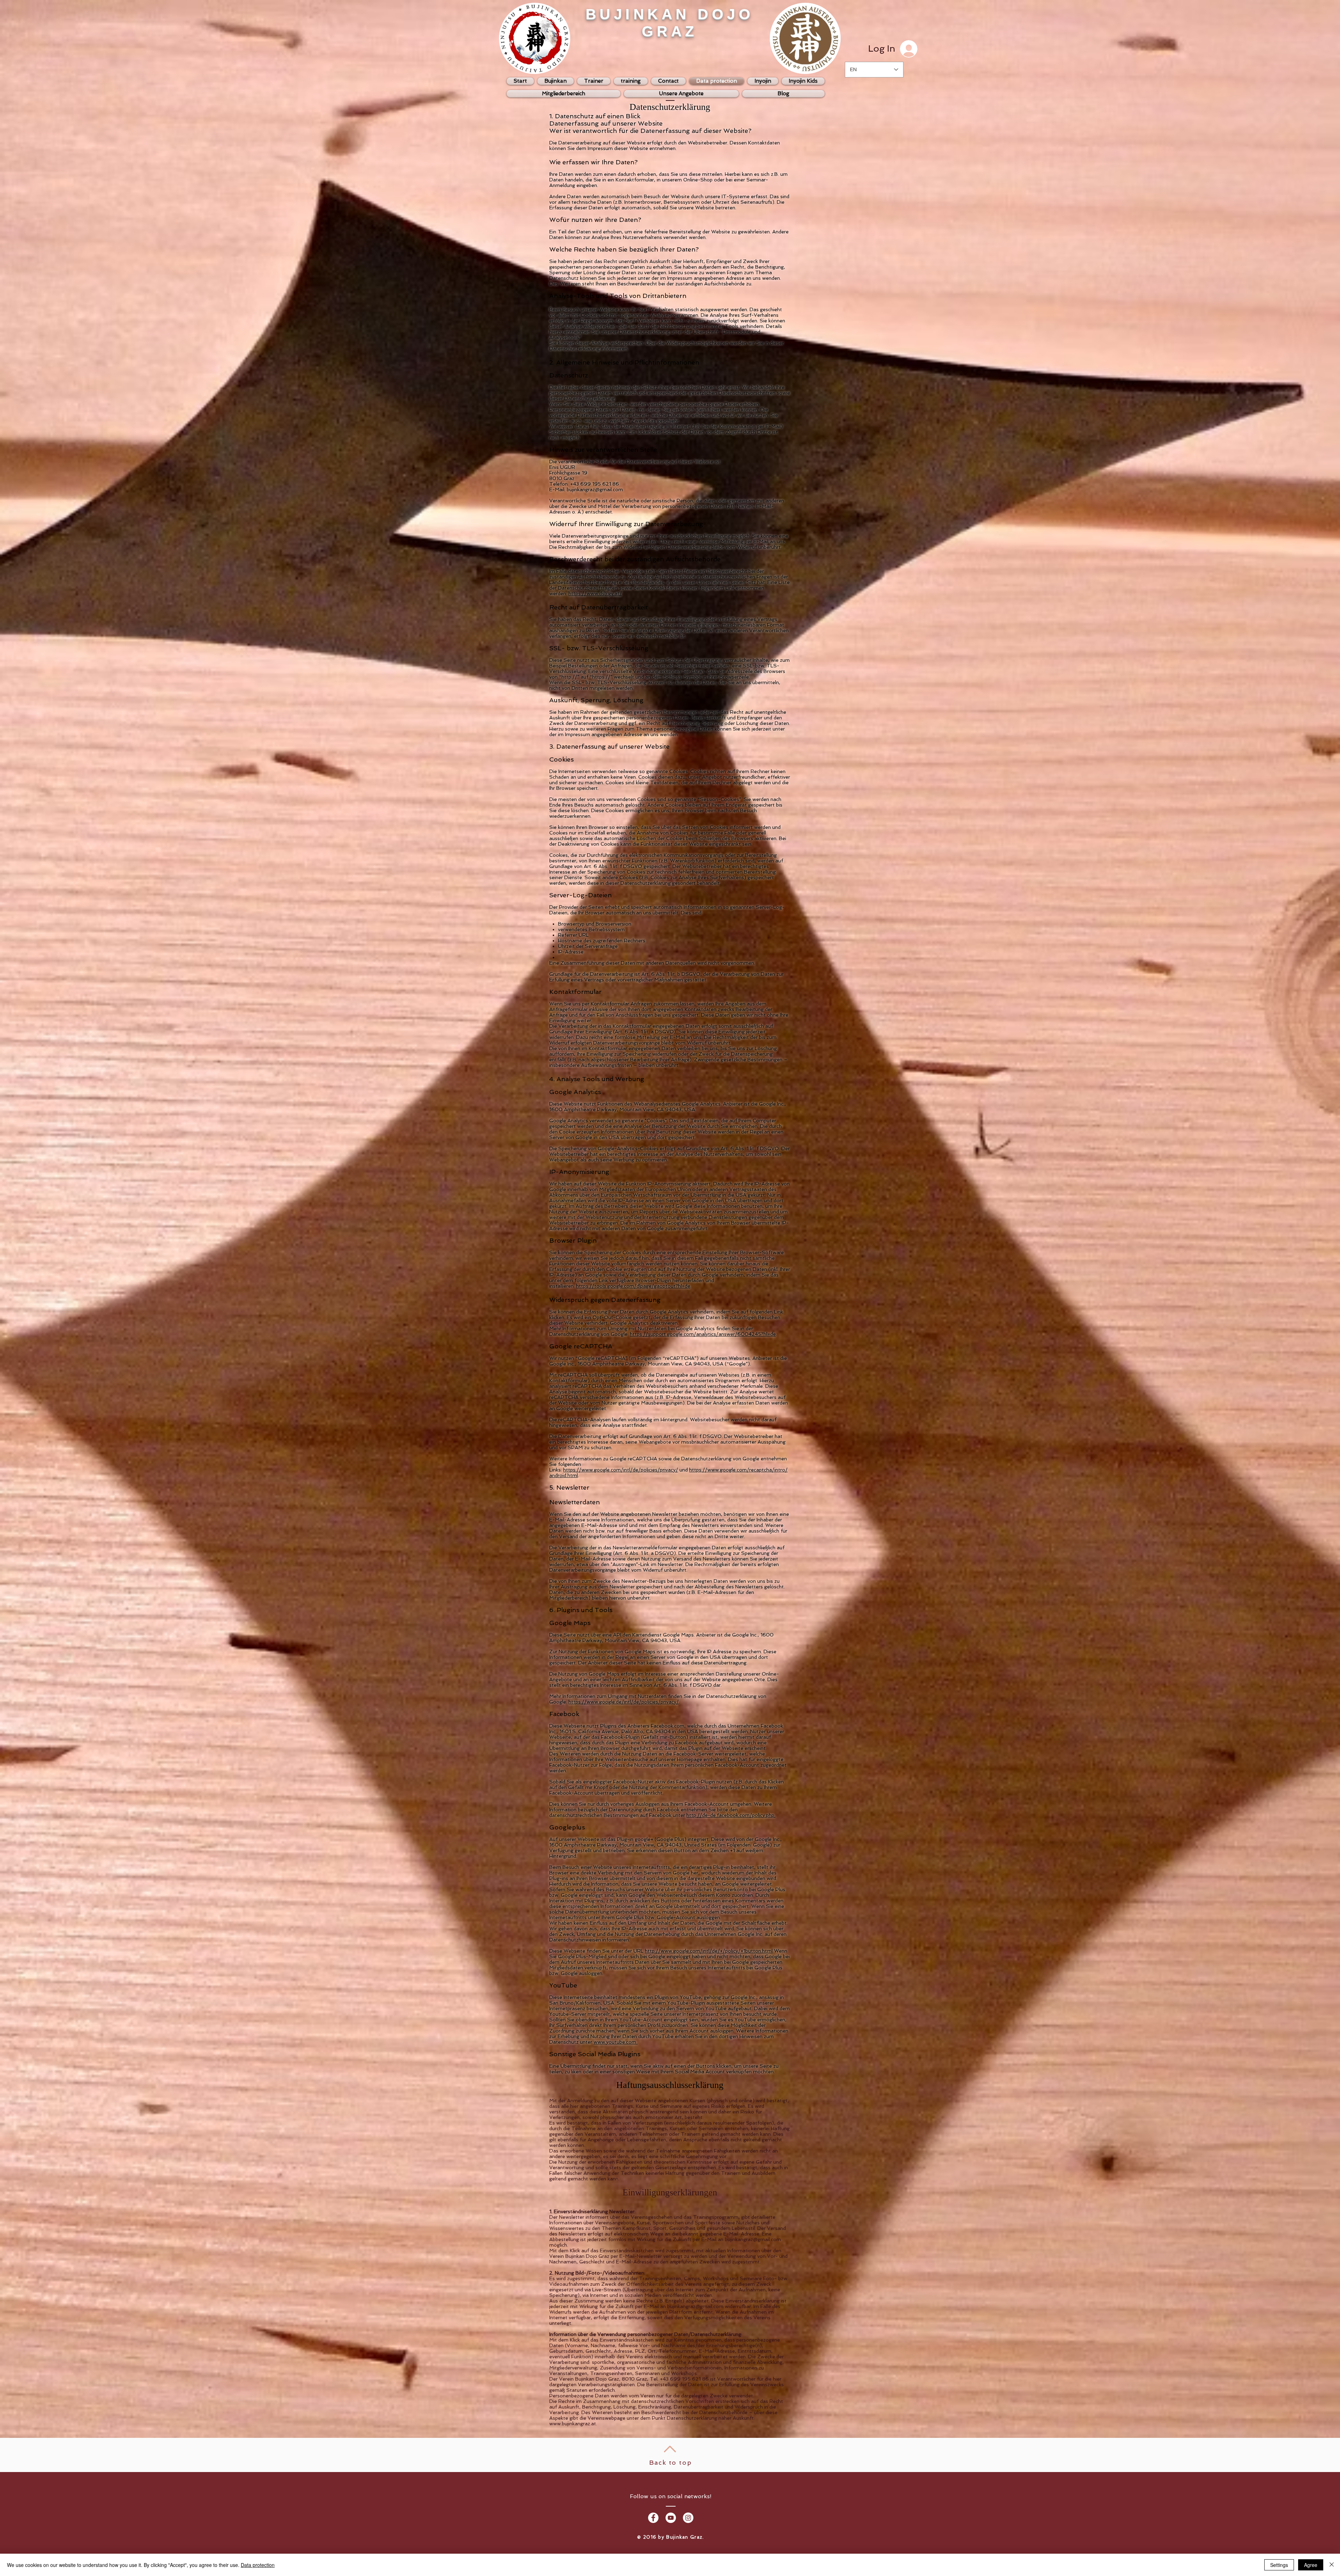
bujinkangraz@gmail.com (753, 2239)
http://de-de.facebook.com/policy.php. (731, 1815)
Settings (1279, 2565)
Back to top (671, 2462)
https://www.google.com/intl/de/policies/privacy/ (621, 1470)
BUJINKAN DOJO (670, 14)
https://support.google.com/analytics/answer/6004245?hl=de (703, 1334)
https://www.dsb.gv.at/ (595, 593)
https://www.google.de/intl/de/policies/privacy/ (624, 1702)
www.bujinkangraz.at (573, 2424)
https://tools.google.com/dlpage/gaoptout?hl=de (633, 1286)
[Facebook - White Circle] (653, 2518)
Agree (1311, 2565)
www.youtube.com (616, 2042)
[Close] (1332, 2565)
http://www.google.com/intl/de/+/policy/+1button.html (709, 1951)
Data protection (258, 2565)
